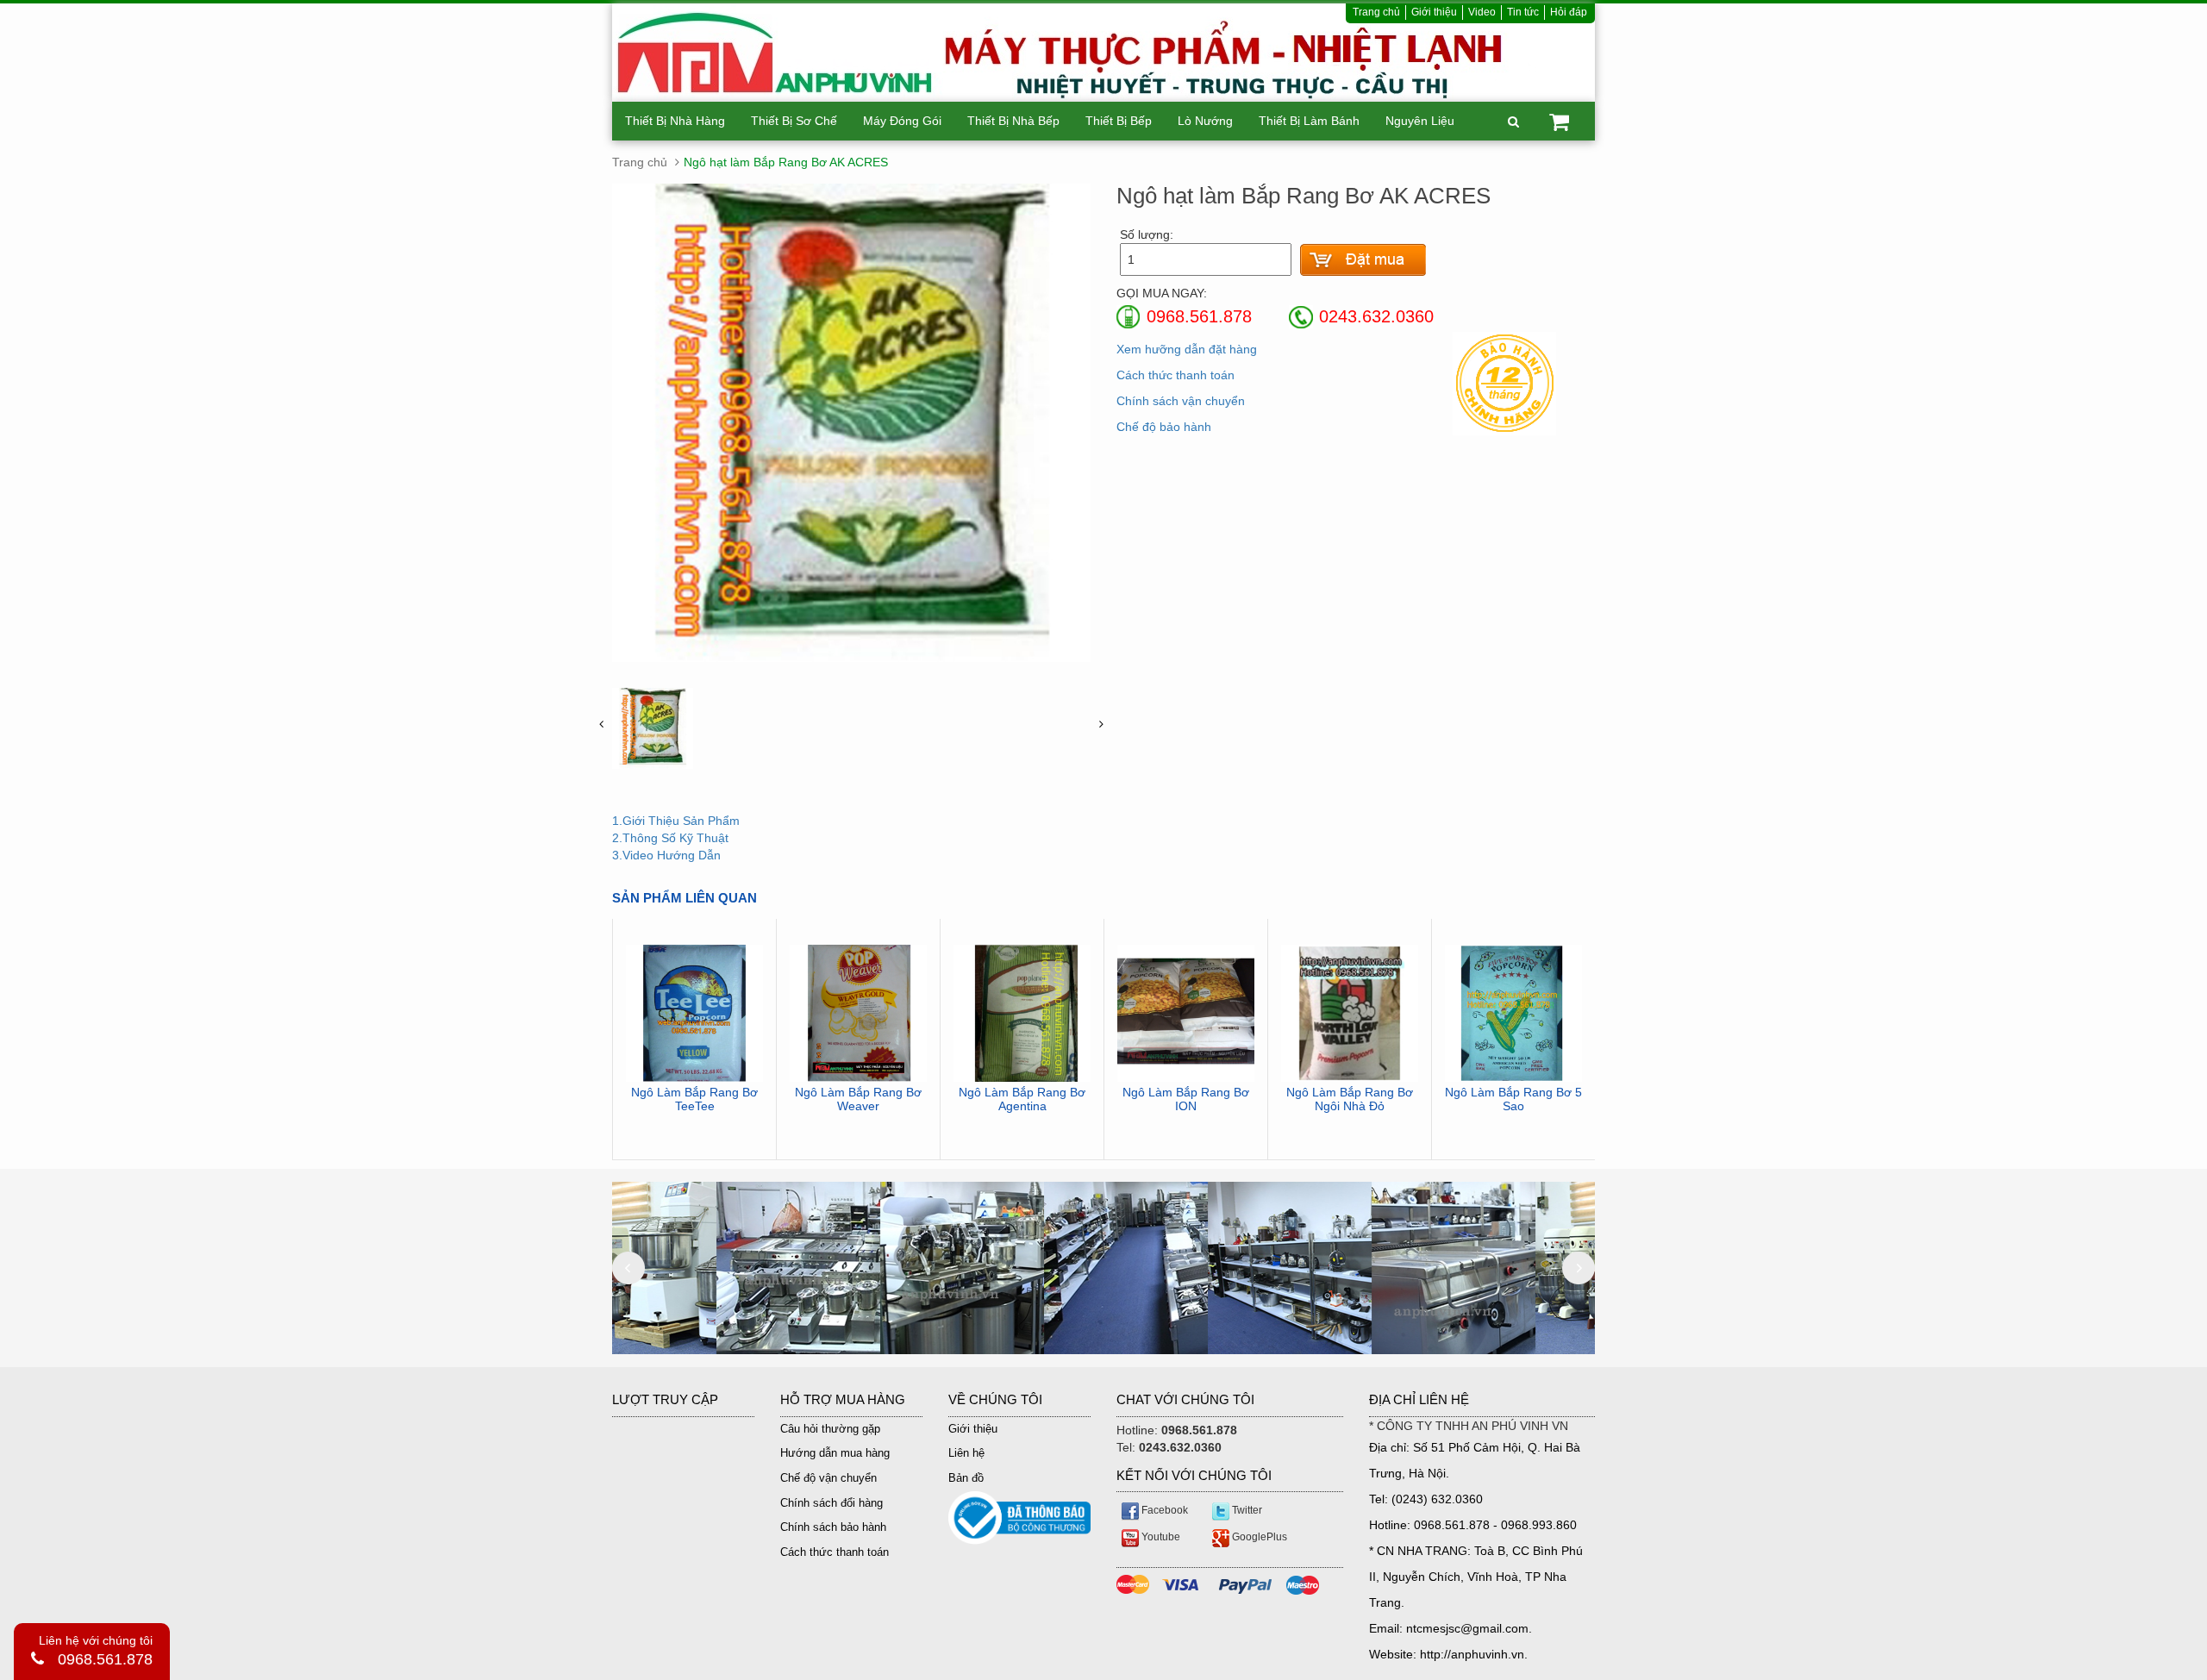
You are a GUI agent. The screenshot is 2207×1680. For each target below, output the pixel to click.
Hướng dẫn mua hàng (835, 1453)
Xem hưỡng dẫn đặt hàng (1187, 349)
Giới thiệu (1434, 12)
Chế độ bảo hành (1164, 427)
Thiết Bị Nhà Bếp (1013, 121)
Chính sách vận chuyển (1181, 401)
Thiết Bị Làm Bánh (1309, 121)
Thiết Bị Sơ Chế (794, 121)
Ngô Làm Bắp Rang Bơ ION (1186, 1099)
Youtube (1160, 1537)
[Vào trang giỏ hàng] (1363, 260)
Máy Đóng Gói (902, 121)
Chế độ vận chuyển (828, 1478)
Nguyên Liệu (1420, 121)
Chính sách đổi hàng (832, 1503)
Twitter (1246, 1510)
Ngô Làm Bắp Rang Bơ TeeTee (694, 1099)
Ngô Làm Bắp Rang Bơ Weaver (858, 1099)
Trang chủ (1376, 12)
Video (1482, 12)
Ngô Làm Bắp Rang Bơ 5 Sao (1513, 1099)
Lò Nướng (1205, 121)
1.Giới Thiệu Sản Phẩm (676, 821)
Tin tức (1523, 12)
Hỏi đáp (1569, 12)
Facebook (1163, 1510)
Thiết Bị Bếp (1119, 121)
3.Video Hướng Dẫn (666, 855)
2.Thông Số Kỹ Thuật (670, 838)
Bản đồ (966, 1478)
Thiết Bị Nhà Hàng (675, 121)
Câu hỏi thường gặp (830, 1429)
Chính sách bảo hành (833, 1527)
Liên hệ (966, 1453)
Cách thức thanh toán (1175, 375)
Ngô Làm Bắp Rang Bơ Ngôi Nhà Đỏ (1350, 1099)
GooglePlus (1258, 1537)
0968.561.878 (105, 1659)
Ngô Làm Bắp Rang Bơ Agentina (1022, 1099)
